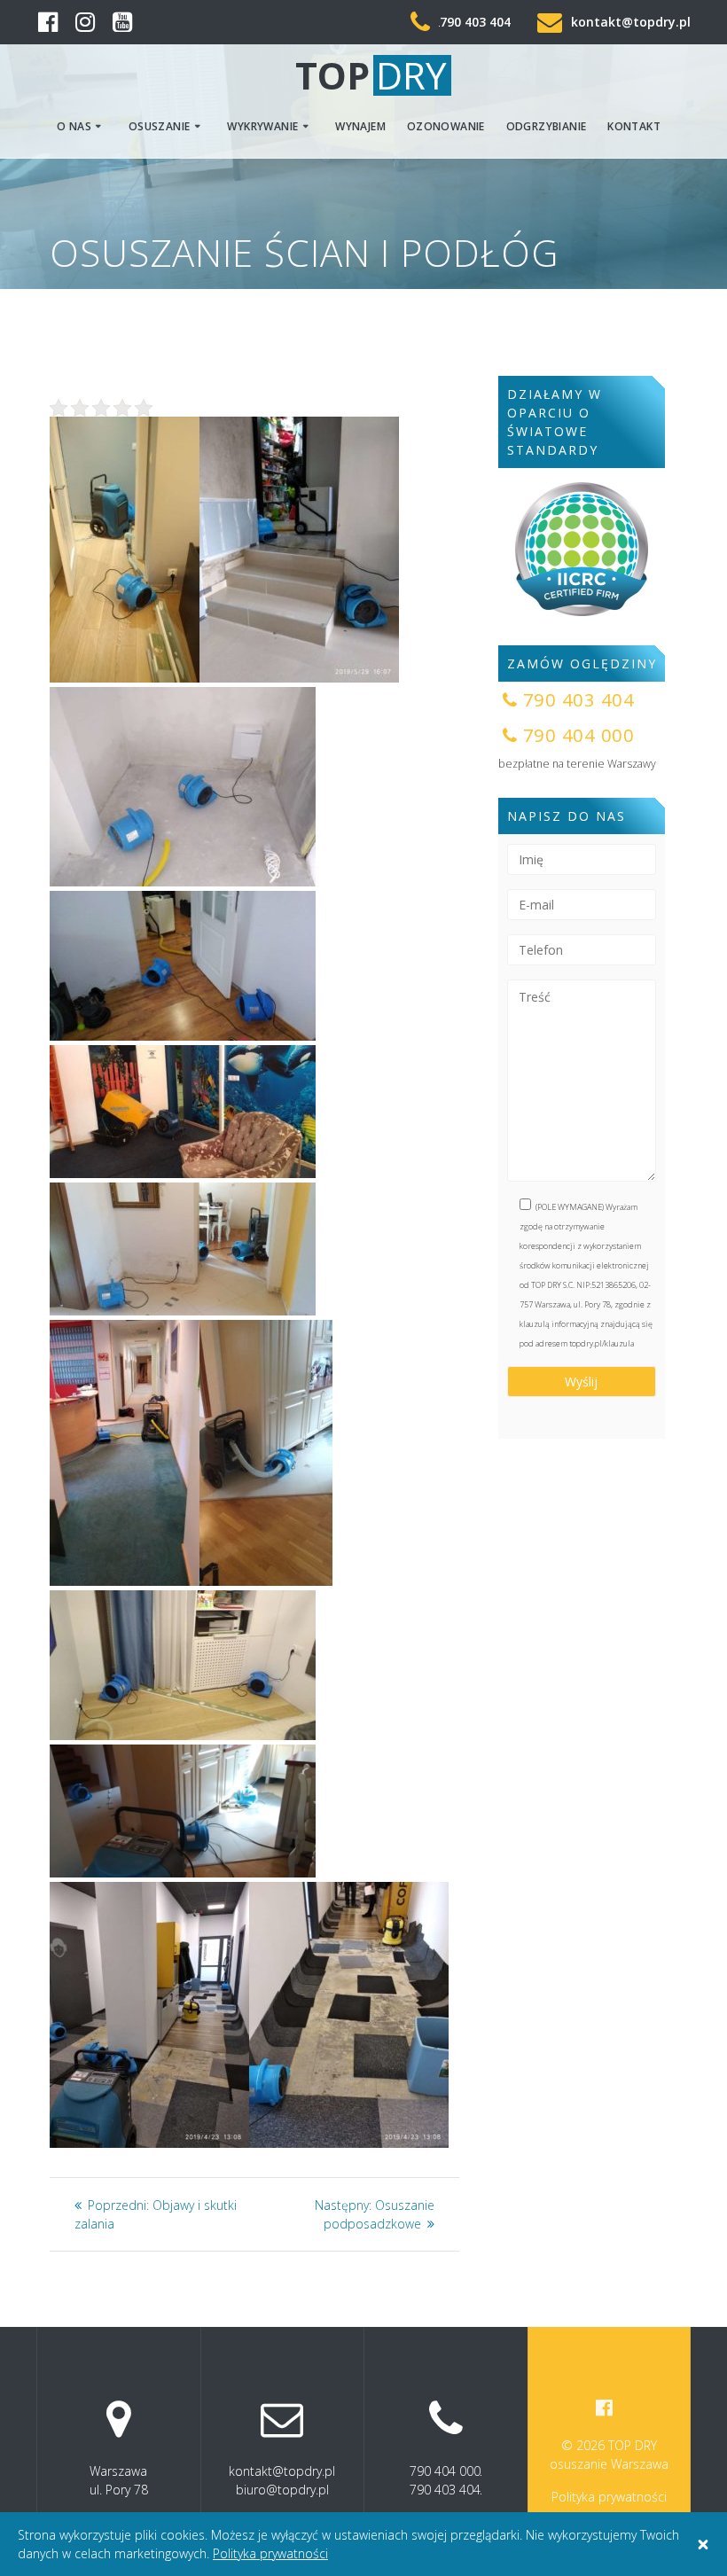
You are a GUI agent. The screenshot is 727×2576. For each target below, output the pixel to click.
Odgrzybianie (547, 126)
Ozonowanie (446, 126)
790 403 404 (475, 22)
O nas (74, 126)
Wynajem (360, 126)
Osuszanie (160, 126)
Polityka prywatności (609, 2497)
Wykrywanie (262, 126)
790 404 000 (445, 2471)
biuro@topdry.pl (282, 2490)
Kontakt (634, 126)
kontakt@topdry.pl (631, 22)
